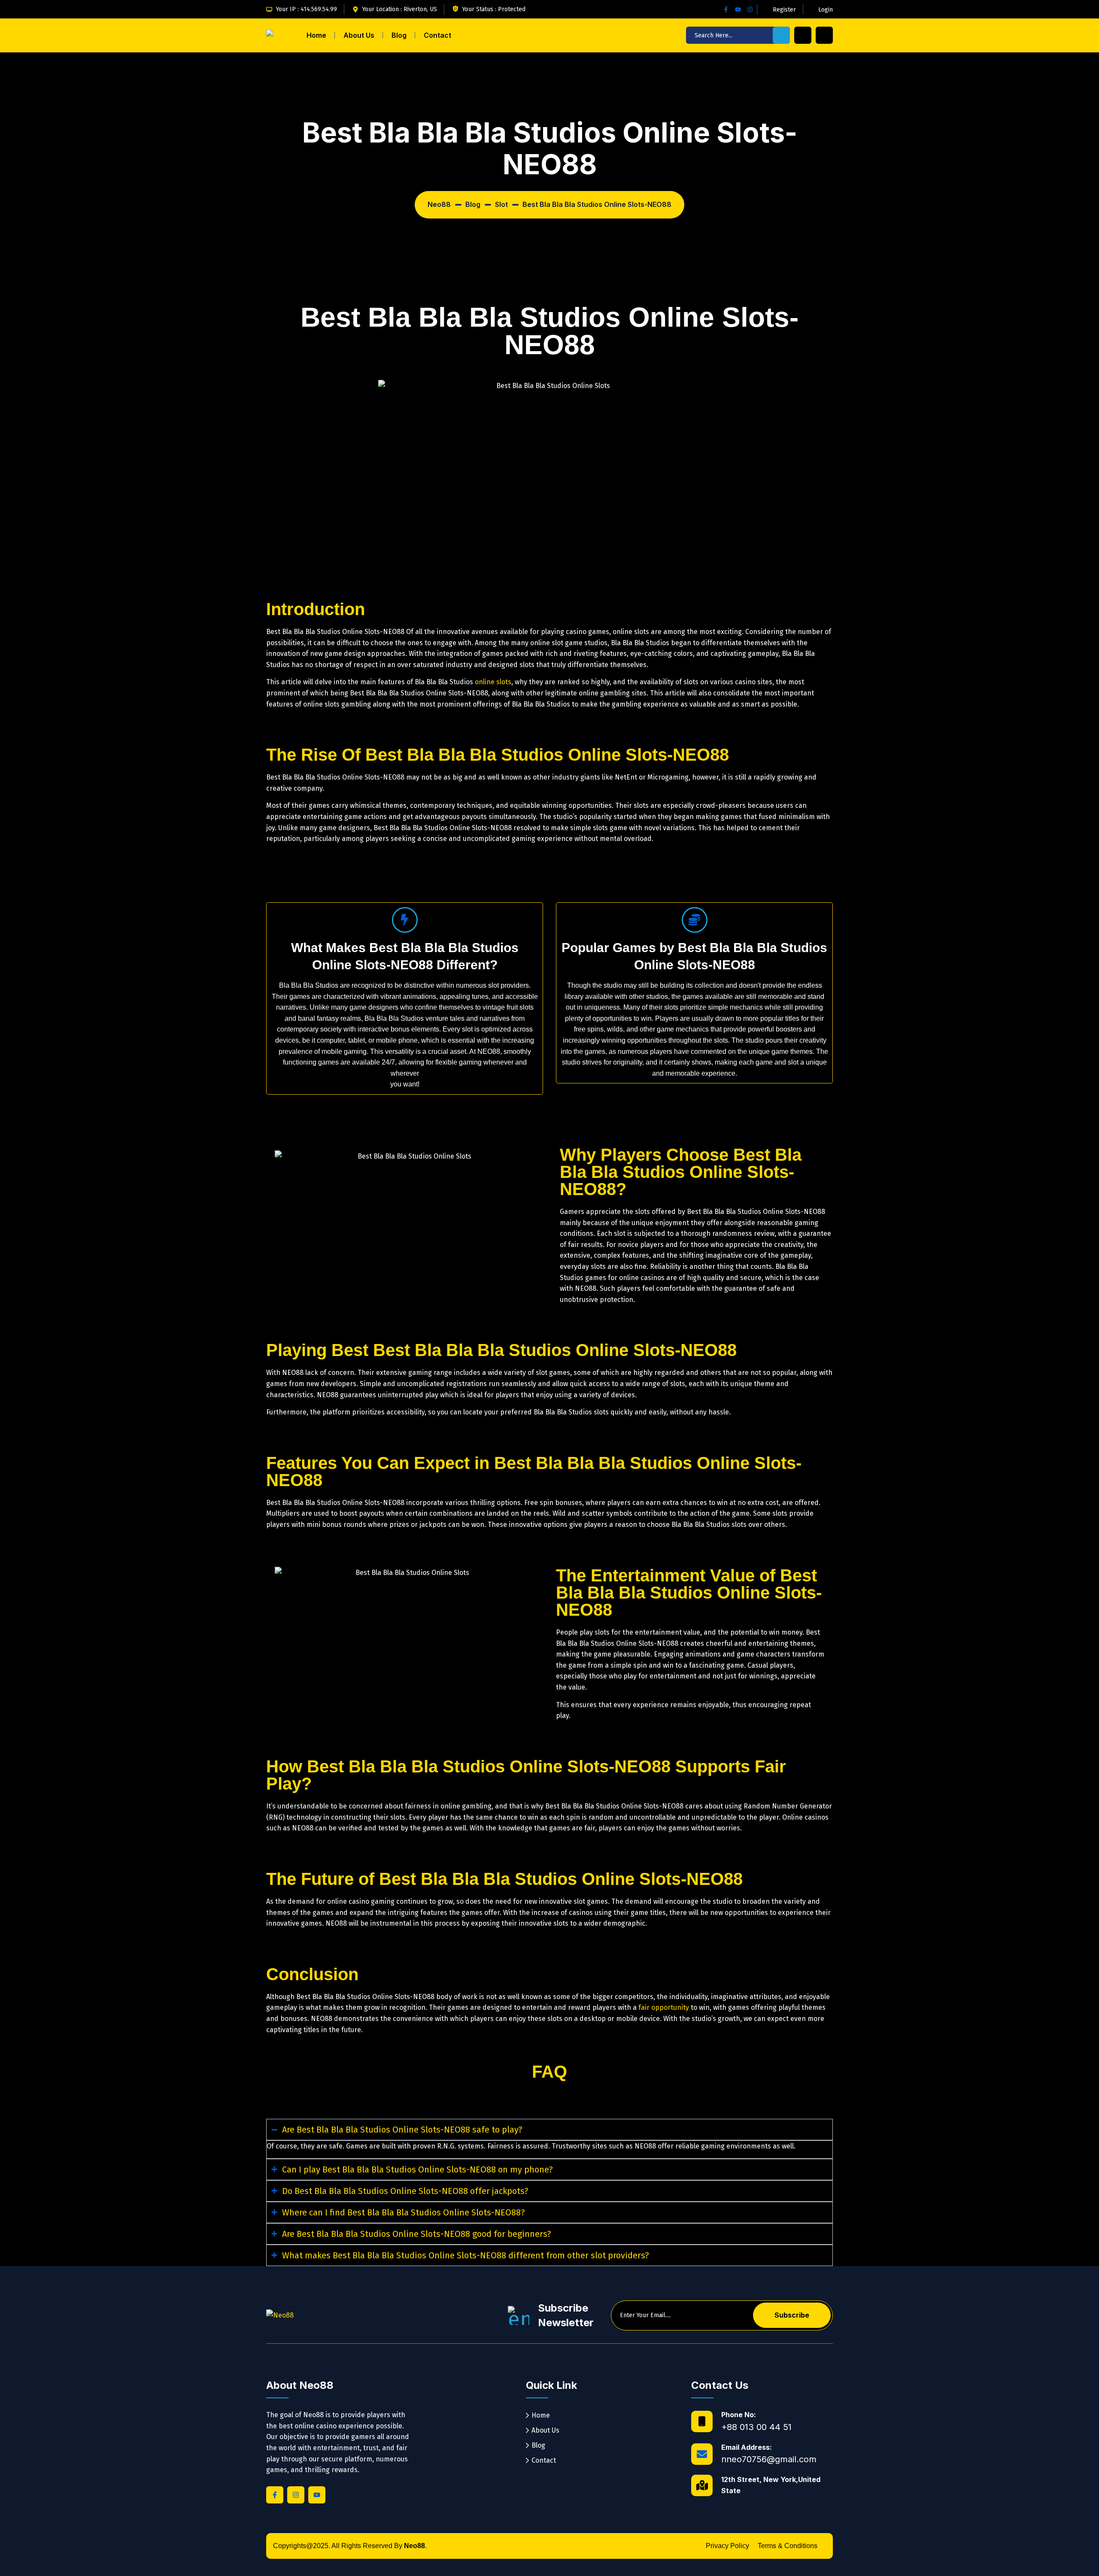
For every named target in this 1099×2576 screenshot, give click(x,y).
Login (826, 10)
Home (316, 35)
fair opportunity (664, 2007)
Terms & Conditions (788, 2546)
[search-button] (781, 35)
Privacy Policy (727, 2546)
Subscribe (792, 2315)
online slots (493, 682)
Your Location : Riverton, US (400, 9)
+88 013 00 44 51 (756, 2427)
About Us (359, 35)
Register (784, 10)
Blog (399, 35)
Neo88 (414, 2546)
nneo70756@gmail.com (769, 2459)
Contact (437, 35)
